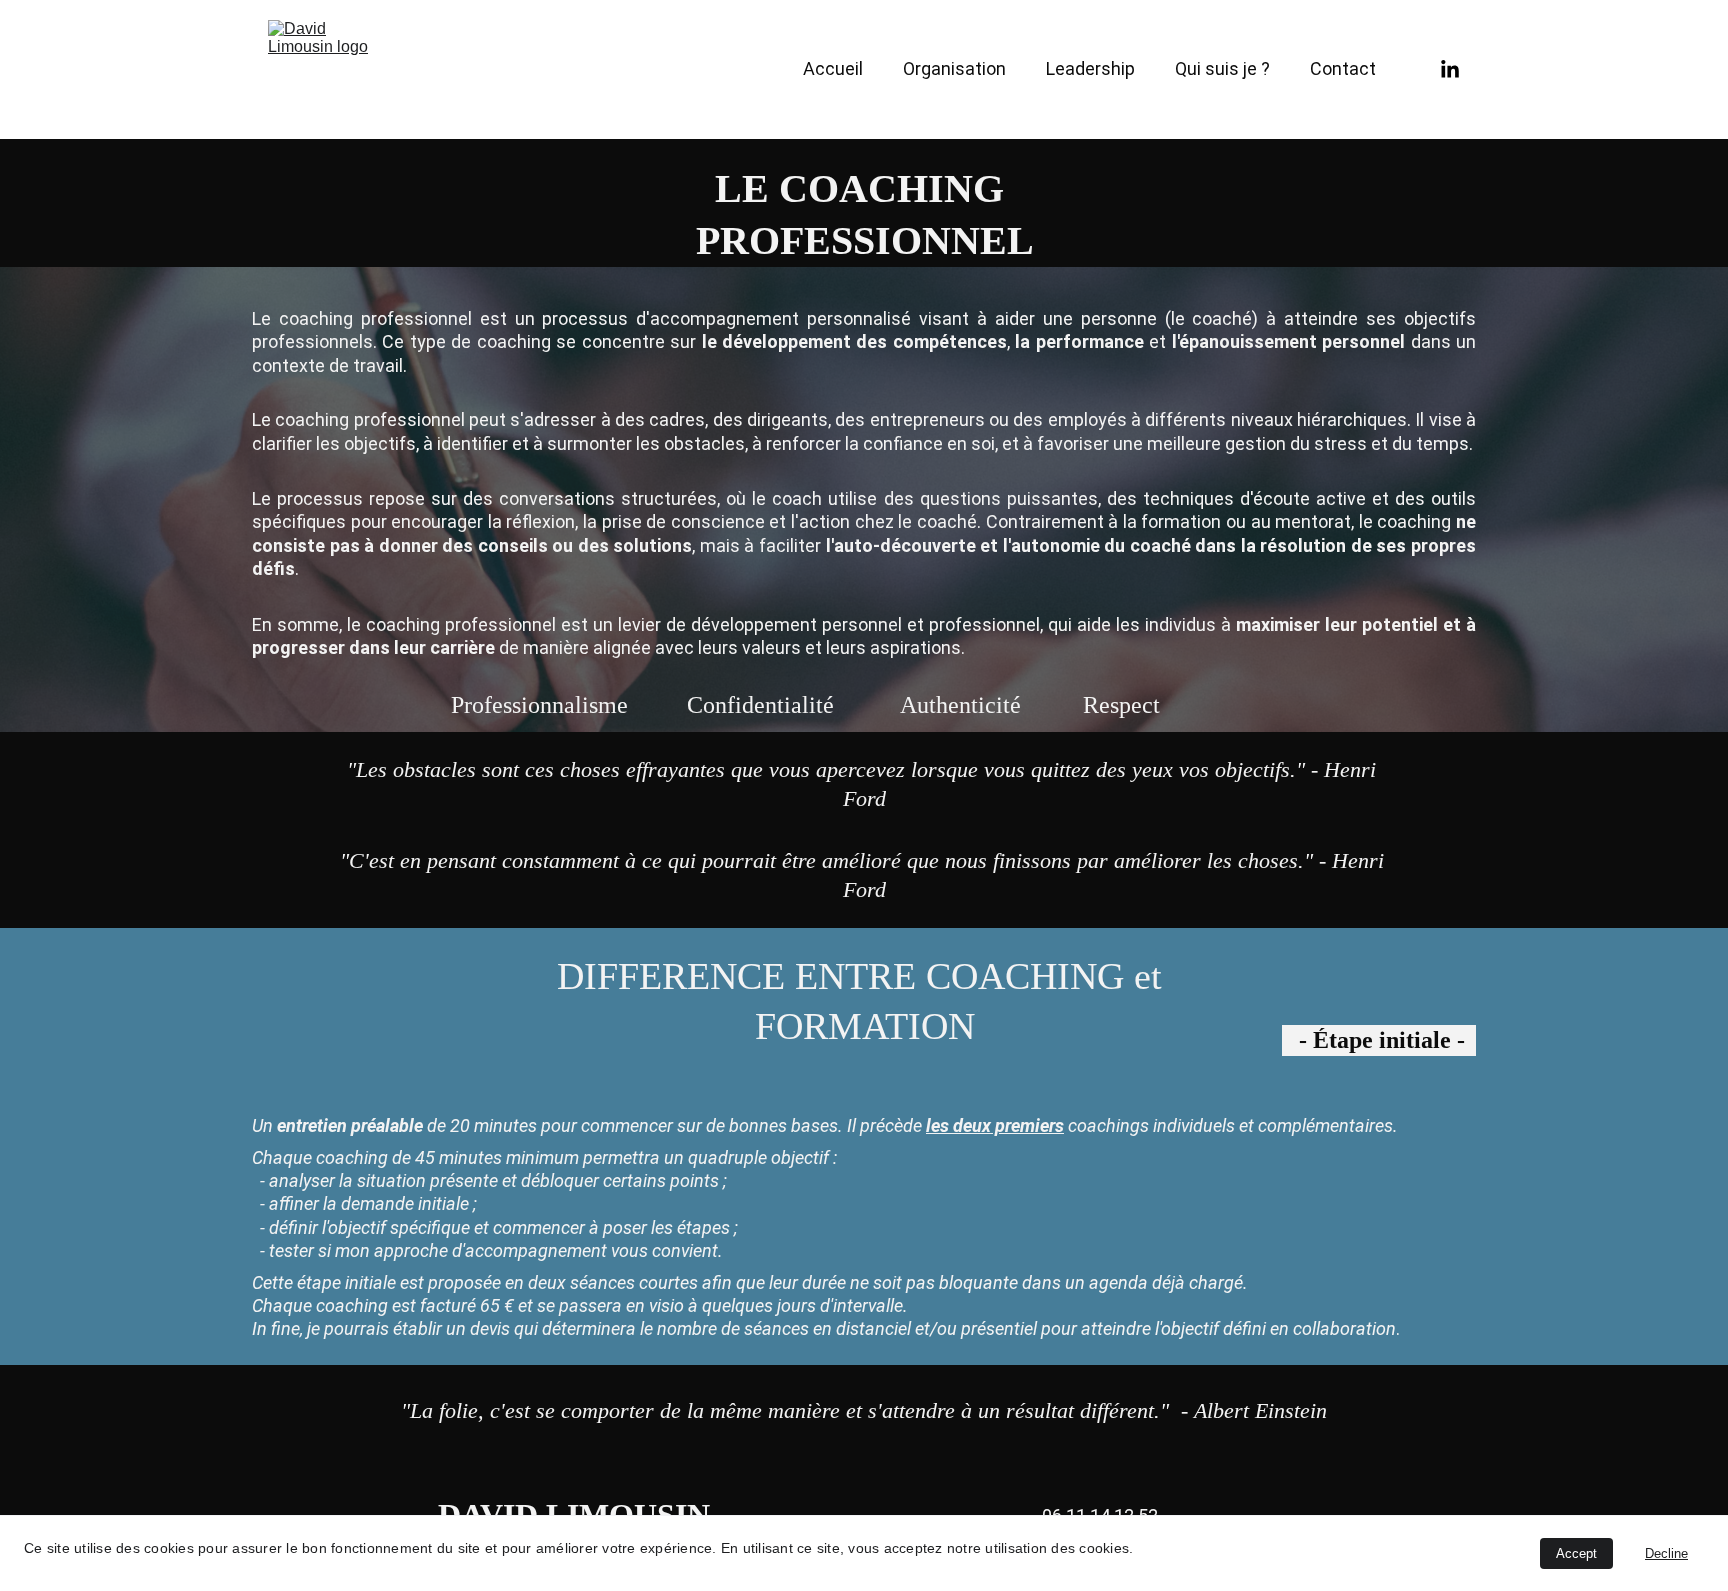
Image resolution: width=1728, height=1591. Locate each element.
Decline (1666, 1553)
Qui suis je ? (1222, 68)
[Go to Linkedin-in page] (1450, 70)
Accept (1576, 1553)
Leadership (1090, 68)
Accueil (833, 68)
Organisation (954, 68)
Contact (1343, 68)
